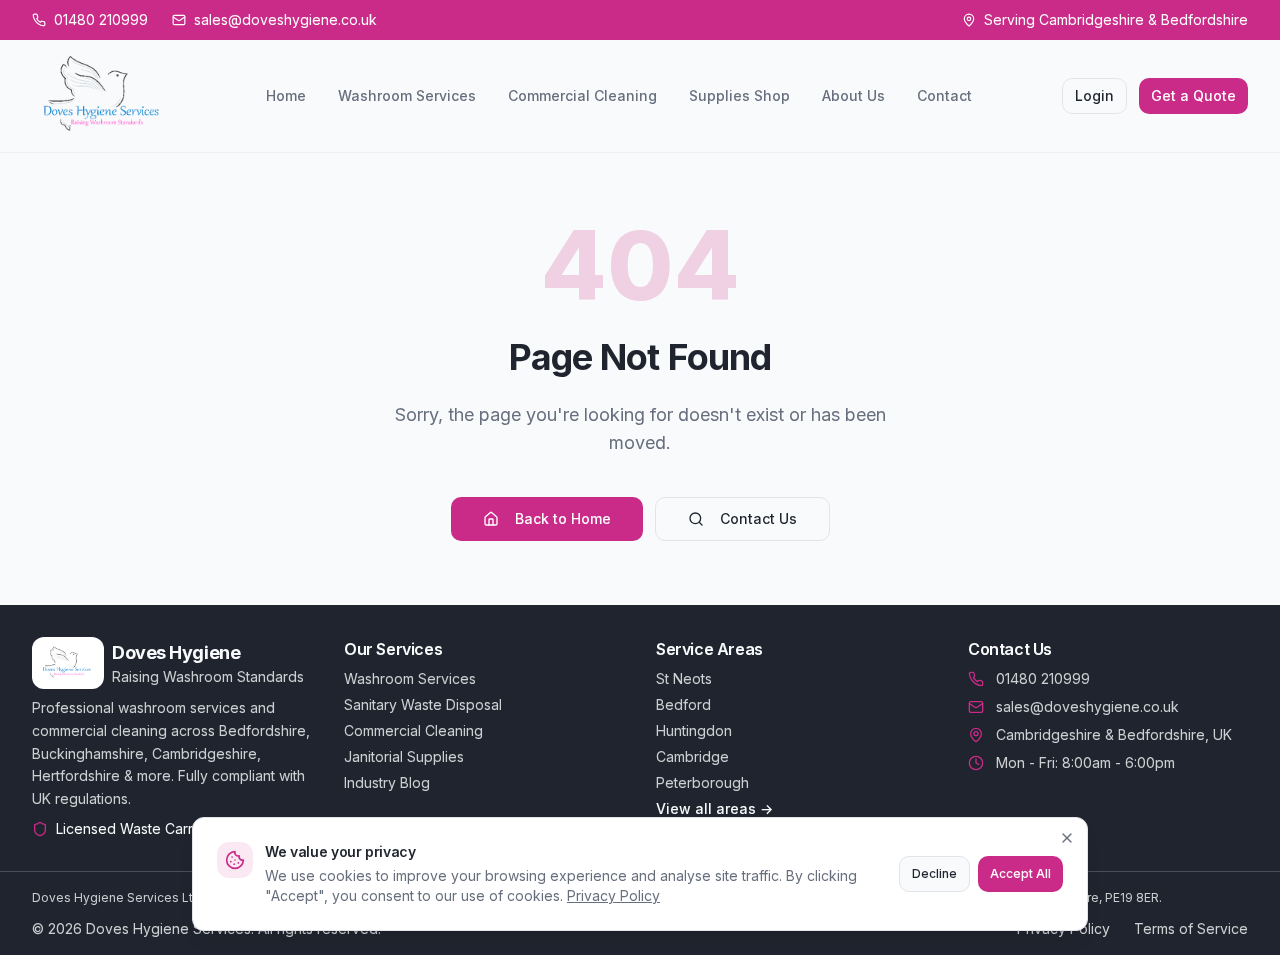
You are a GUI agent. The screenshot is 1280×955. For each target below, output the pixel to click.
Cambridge (692, 756)
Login (1094, 95)
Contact (944, 95)
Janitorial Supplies (404, 756)
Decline (934, 873)
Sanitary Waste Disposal (423, 704)
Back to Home (563, 518)
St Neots (684, 678)
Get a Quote (1193, 95)
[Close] (1067, 838)
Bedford (683, 704)
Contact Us (758, 518)
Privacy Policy (613, 895)
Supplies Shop (739, 95)
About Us (853, 95)
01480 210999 (1043, 678)
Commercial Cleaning (582, 95)
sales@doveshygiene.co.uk (1087, 706)
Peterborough (702, 782)
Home (286, 95)
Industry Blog (387, 782)
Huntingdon (694, 730)
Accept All (1020, 873)
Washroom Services (407, 95)
